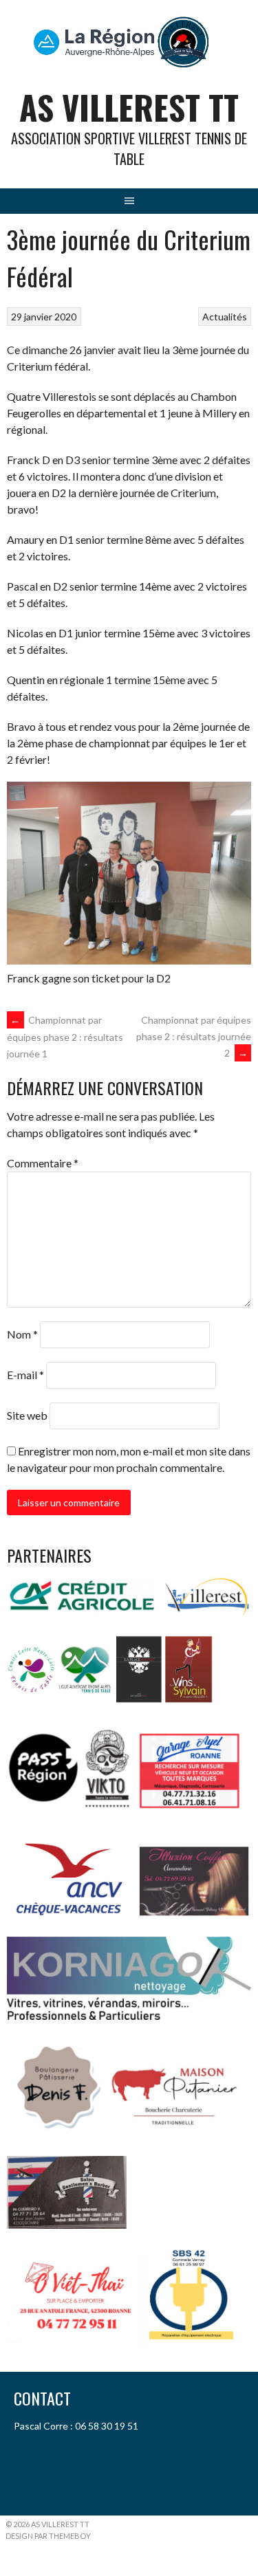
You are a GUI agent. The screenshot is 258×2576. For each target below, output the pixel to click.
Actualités (225, 317)
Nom (22, 1334)
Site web (27, 1415)
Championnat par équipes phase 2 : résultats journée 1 (65, 1037)
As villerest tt (129, 107)
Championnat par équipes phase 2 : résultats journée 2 (194, 1036)
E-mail (25, 1375)
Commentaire (43, 1163)
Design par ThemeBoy (48, 2536)
